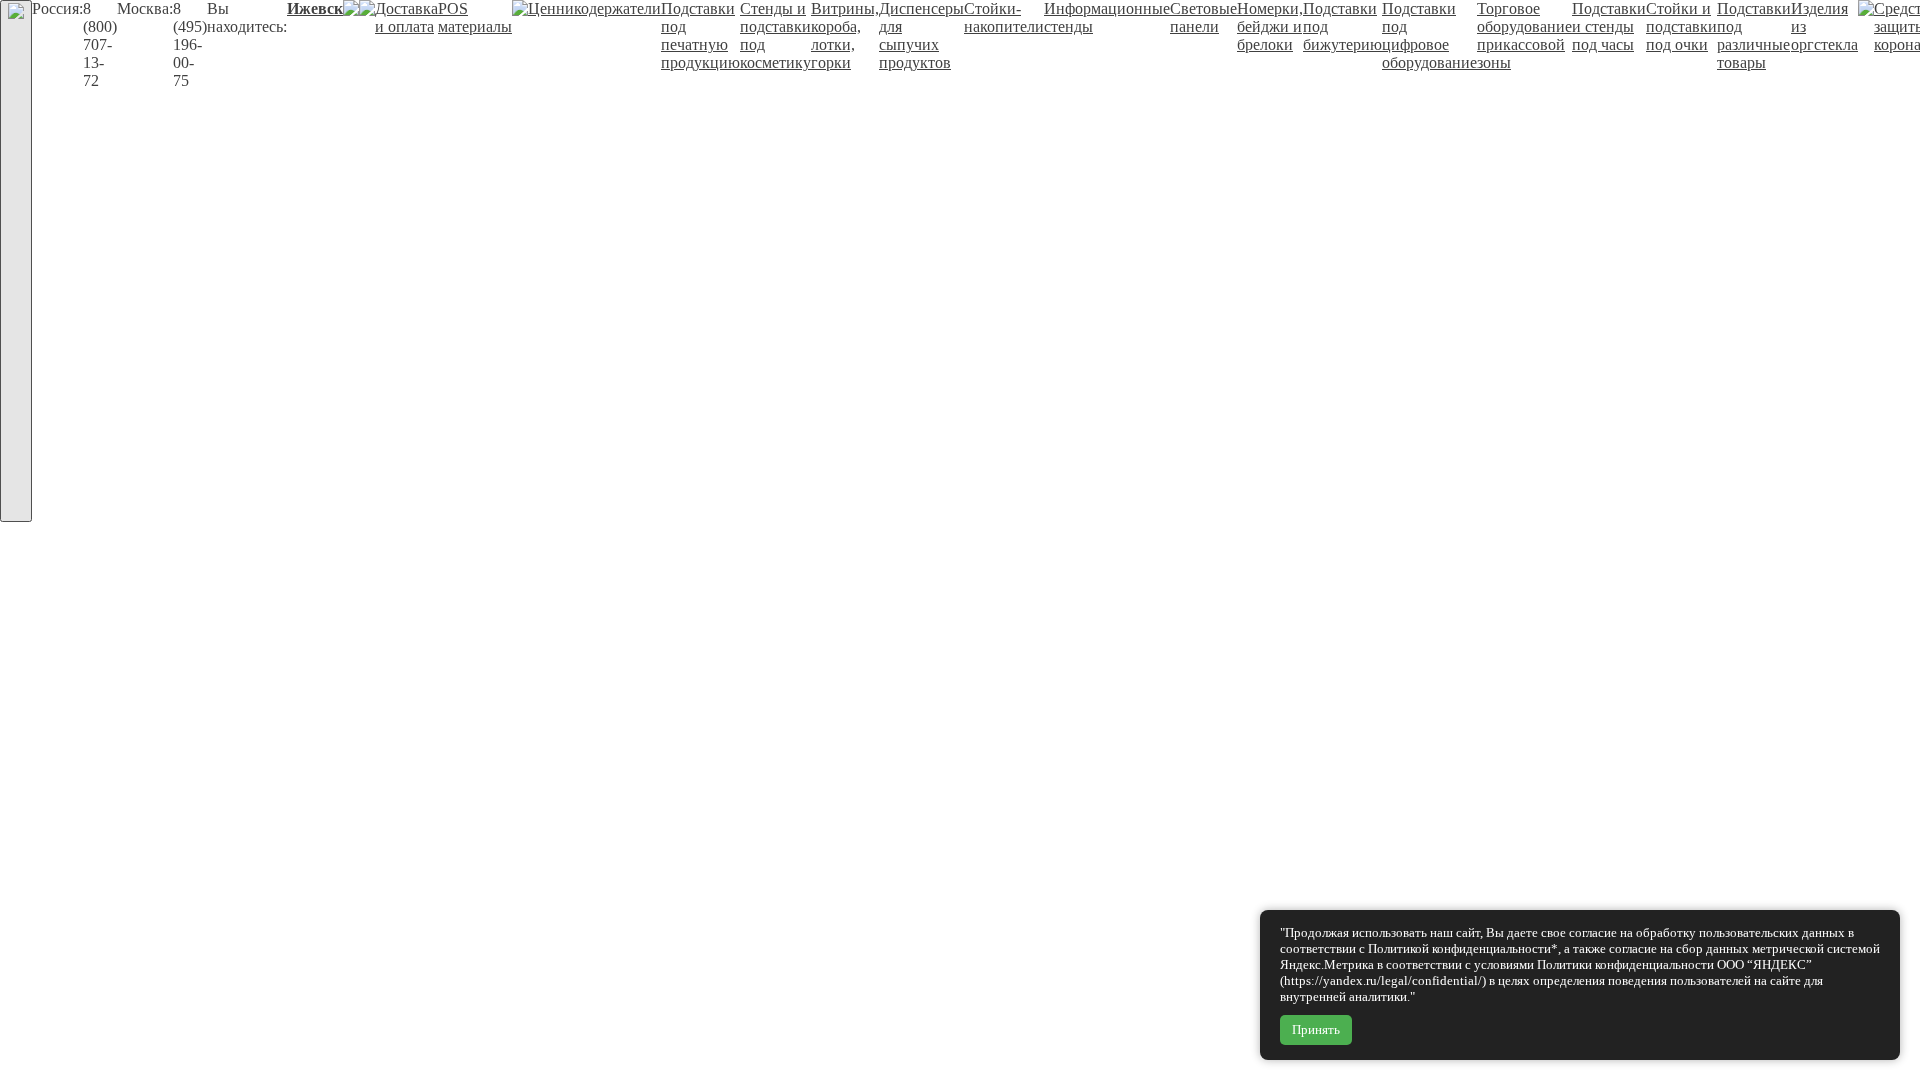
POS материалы (475, 17)
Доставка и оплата (406, 17)
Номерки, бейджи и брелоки (1270, 26)
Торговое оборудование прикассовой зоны (1524, 35)
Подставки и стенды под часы (1609, 26)
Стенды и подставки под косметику (775, 35)
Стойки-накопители (1004, 17)
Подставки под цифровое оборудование (1429, 35)
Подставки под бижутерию (1342, 26)
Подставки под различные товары (1754, 35)
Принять (1316, 1029)
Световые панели (1203, 17)
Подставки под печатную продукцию (700, 35)
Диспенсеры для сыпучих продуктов (921, 35)
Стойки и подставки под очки (1681, 26)
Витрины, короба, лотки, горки (845, 35)
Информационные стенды (1107, 17)
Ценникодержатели (594, 8)
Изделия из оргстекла (1824, 26)
